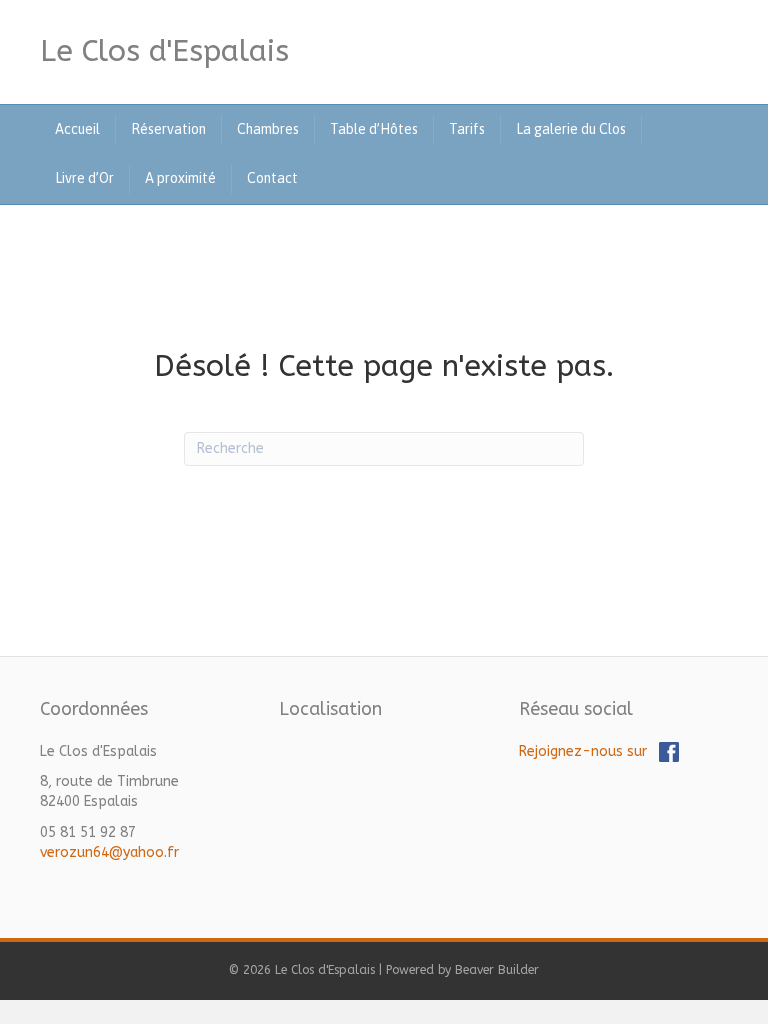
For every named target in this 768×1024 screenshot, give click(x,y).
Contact (272, 178)
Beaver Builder (497, 970)
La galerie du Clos (571, 129)
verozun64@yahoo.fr (109, 852)
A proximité (180, 178)
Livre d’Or (84, 178)
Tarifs (467, 129)
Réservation (168, 129)
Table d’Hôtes (374, 129)
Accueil (77, 129)
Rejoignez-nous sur (589, 751)
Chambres (268, 129)
